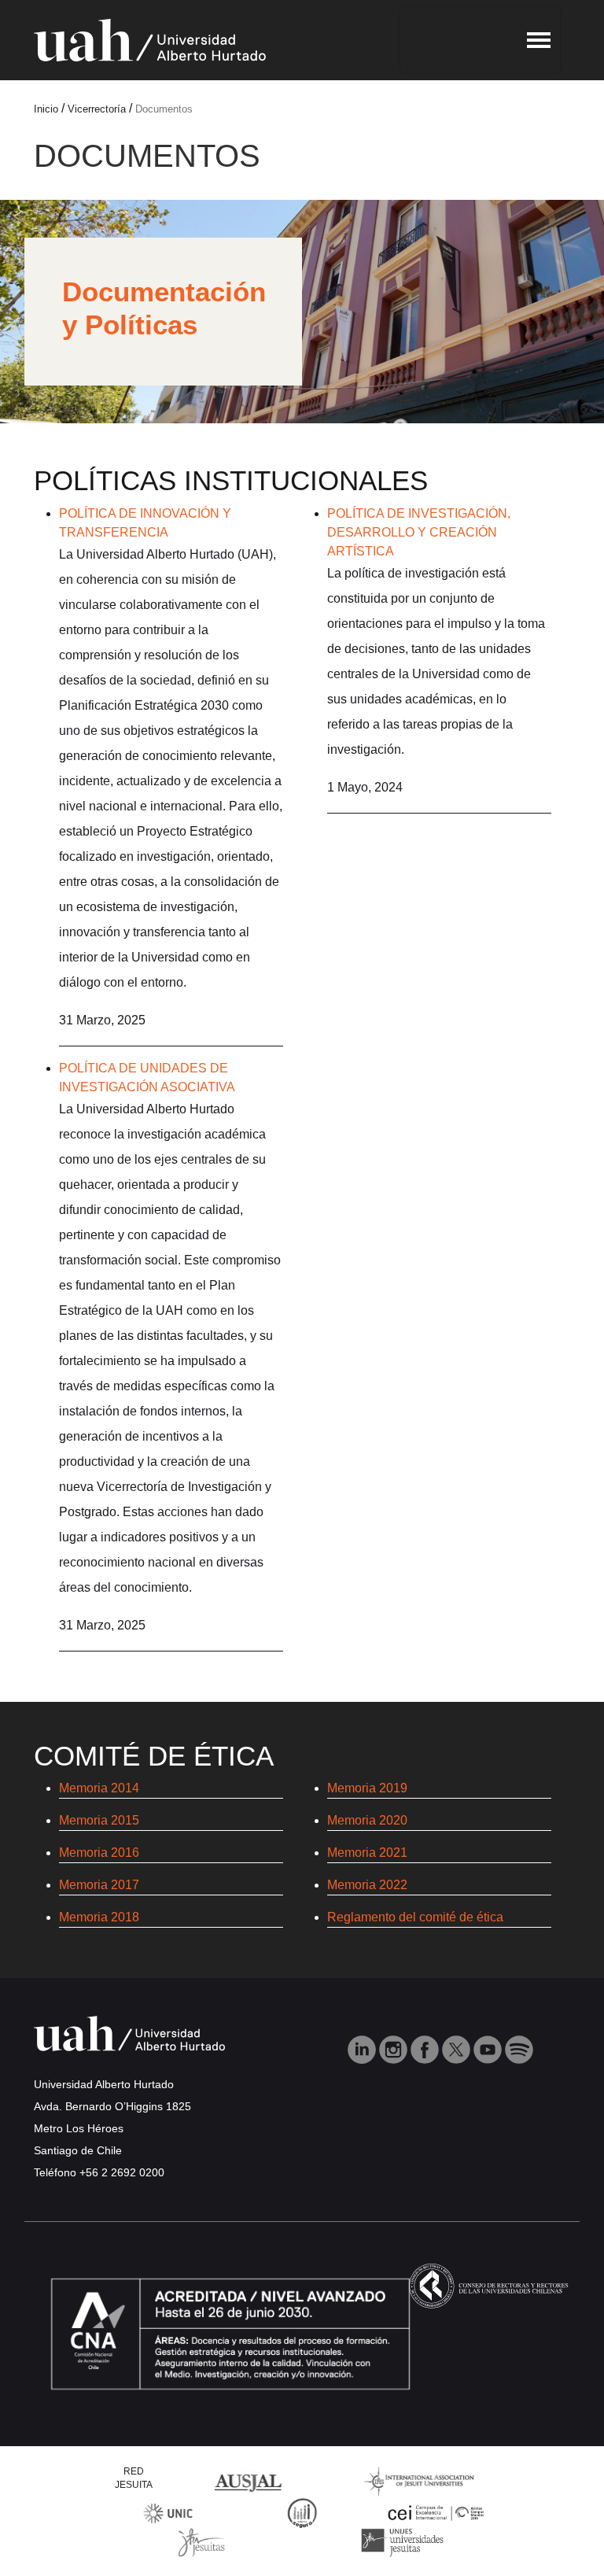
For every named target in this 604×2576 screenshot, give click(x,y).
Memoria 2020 (367, 1820)
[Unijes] (402, 2541)
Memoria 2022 (367, 1885)
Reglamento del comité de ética (415, 1917)
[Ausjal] (251, 2480)
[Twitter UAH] (458, 2048)
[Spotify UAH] (519, 2048)
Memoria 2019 (367, 1788)
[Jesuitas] (201, 2541)
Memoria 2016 (99, 1853)
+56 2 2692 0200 (122, 2172)
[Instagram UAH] (395, 2048)
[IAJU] (419, 2480)
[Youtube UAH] (489, 2048)
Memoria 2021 (367, 1853)
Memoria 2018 (99, 1917)
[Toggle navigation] (480, 40)
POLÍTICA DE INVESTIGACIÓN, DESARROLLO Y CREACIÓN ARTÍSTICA (419, 532)
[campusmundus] (436, 2513)
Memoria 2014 (99, 1788)
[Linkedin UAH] (363, 2048)
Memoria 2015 (99, 1820)
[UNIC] (168, 2512)
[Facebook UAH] (426, 2048)
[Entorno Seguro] (302, 2512)
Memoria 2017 (99, 1885)
